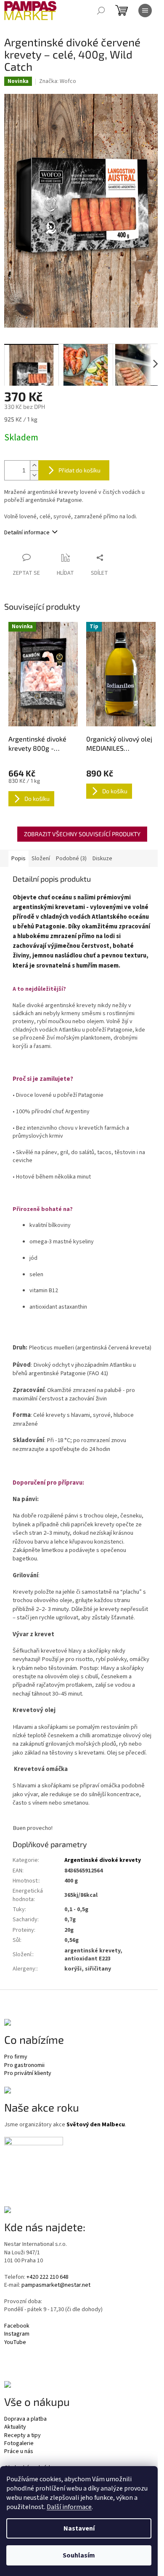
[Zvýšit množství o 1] (34, 465)
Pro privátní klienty (28, 2073)
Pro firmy (16, 2057)
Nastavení (79, 2528)
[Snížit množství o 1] (34, 475)
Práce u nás (19, 2452)
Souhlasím (79, 2555)
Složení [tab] (41, 859)
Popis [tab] (19, 859)
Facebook (17, 2326)
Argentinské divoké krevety (103, 1860)
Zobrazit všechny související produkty (82, 834)
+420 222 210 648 (48, 2277)
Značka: (58, 81)
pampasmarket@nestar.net (56, 2285)
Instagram (17, 2334)
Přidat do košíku (79, 470)
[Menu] (145, 11)
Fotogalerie (19, 2444)
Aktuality (15, 2427)
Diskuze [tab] (102, 859)
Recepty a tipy (22, 2436)
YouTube (15, 2343)
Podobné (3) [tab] (71, 859)
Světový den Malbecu (96, 2125)
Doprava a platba (25, 2419)
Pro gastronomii (24, 2065)
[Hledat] (101, 11)
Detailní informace (27, 533)
